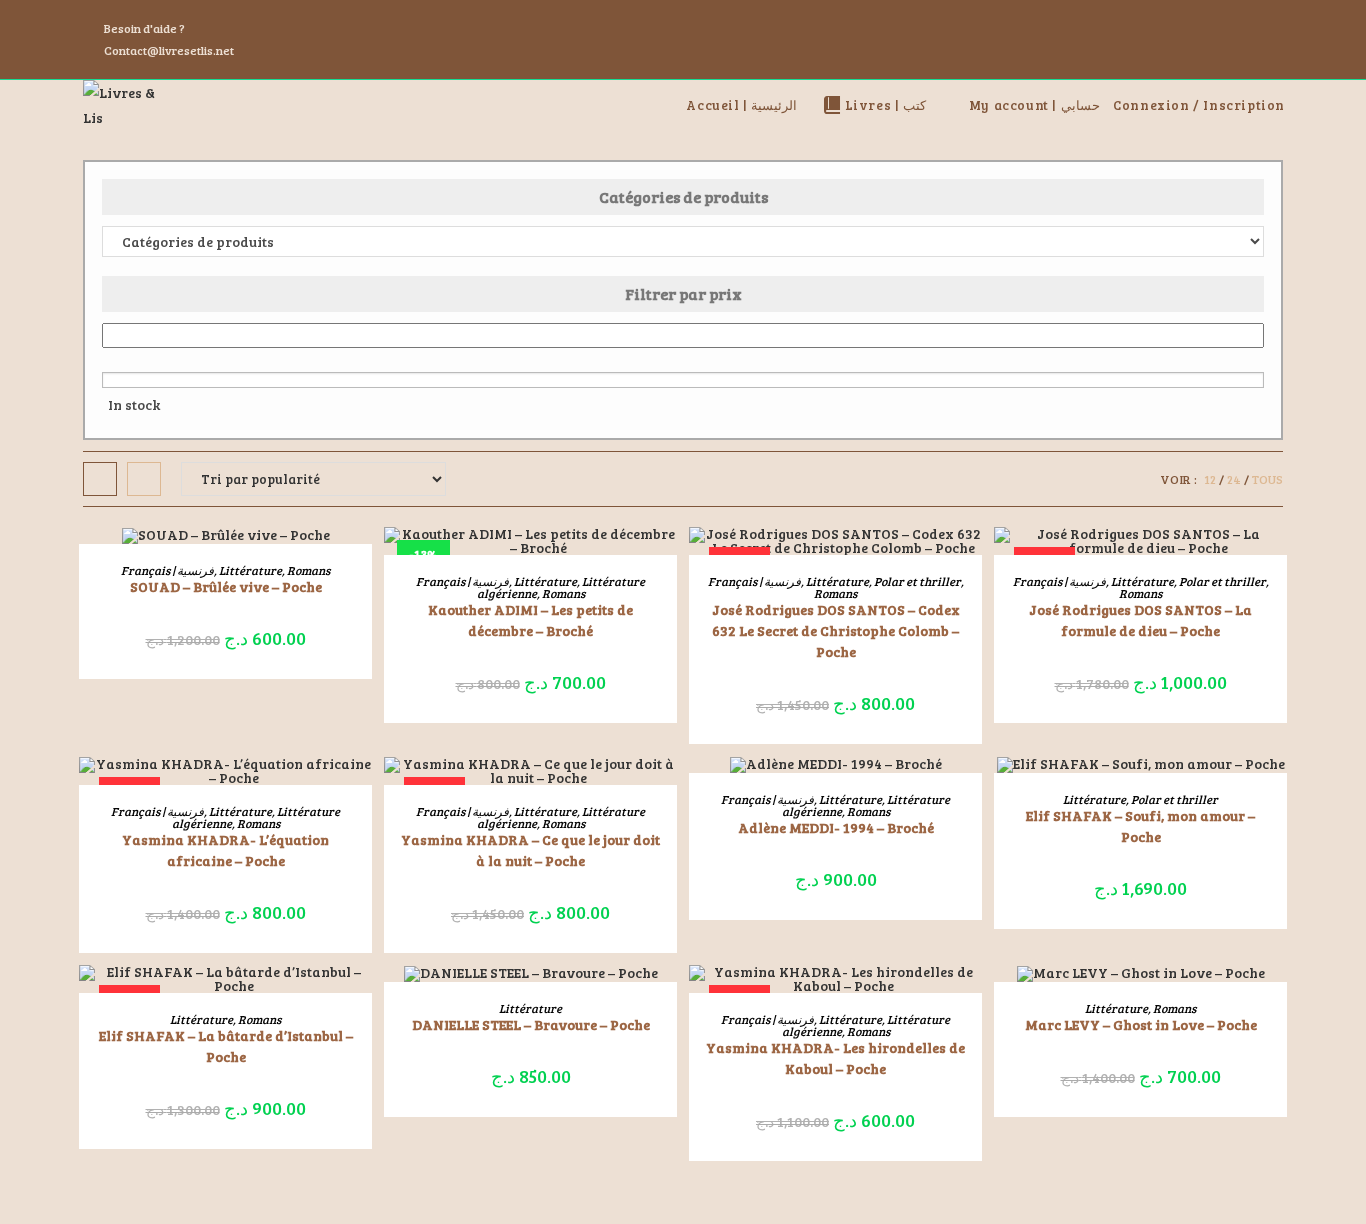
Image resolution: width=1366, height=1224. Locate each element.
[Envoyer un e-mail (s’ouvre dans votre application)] (1274, 40)
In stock (134, 404)
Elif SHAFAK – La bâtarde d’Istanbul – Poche (226, 1046)
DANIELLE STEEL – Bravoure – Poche (531, 1024)
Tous (1267, 479)
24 (1234, 479)
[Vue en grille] (100, 479)
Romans (308, 570)
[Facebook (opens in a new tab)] (1229, 40)
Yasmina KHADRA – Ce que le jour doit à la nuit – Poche (530, 850)
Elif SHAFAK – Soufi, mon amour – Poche (1140, 826)
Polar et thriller (917, 581)
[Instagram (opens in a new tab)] (1253, 40)
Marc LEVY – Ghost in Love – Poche (1141, 1024)
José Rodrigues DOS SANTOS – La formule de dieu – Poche (1140, 620)
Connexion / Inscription (1199, 105)
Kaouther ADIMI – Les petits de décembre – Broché (530, 620)
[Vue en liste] (144, 479)
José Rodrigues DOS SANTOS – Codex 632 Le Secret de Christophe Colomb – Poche (836, 630)
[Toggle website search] (1292, 105)
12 (1210, 479)
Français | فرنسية (167, 570)
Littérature (250, 570)
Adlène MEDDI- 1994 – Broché (836, 827)
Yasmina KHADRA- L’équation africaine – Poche (225, 850)
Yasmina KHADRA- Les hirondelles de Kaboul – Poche (835, 1058)
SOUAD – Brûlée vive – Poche (226, 586)
